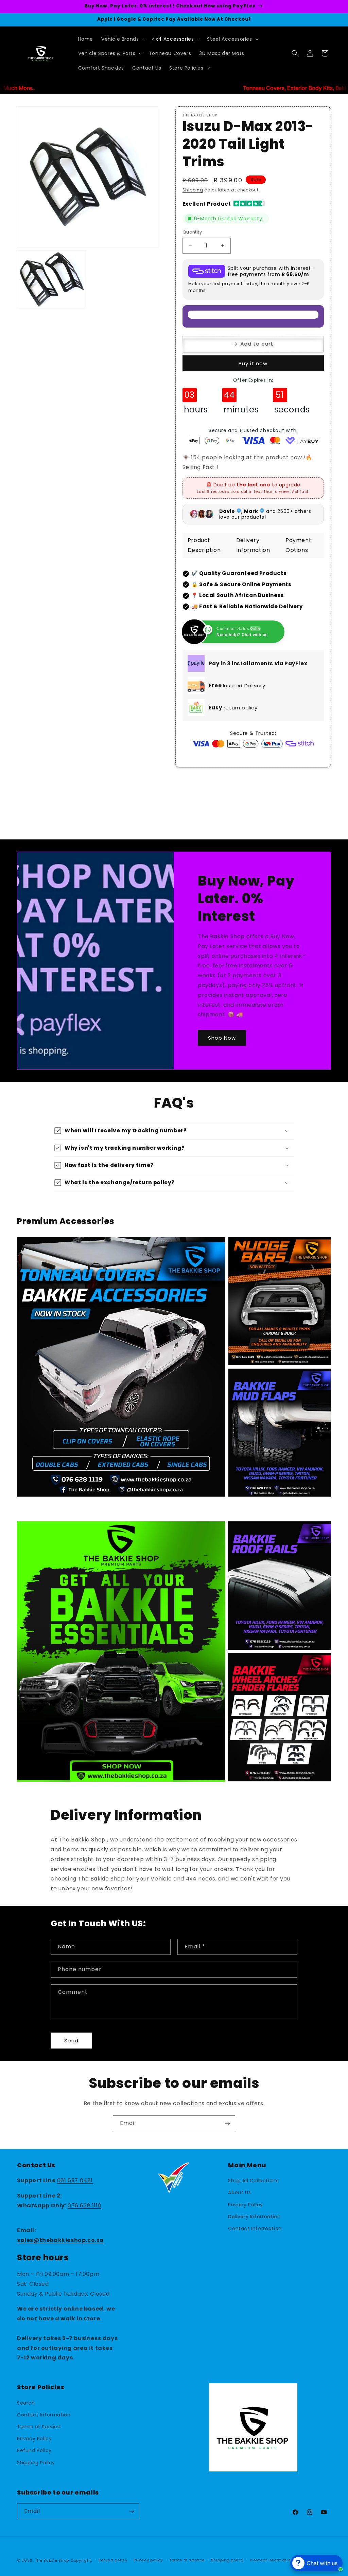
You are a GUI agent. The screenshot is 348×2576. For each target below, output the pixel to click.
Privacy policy (148, 2560)
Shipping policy (227, 2560)
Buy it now (253, 363)
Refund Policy (34, 2450)
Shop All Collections (253, 2181)
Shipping (193, 190)
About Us (239, 2192)
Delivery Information (254, 2217)
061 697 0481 (75, 2180)
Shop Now (222, 1037)
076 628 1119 (84, 2206)
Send (71, 2041)
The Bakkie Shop (52, 2560)
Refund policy (113, 2560)
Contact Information (255, 2228)
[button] (123, 39)
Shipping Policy (36, 2463)
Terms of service (187, 2560)
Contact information (271, 2560)
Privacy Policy (245, 2205)
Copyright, (81, 2560)
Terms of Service (39, 2427)
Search (26, 2403)
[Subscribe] (227, 2123)
